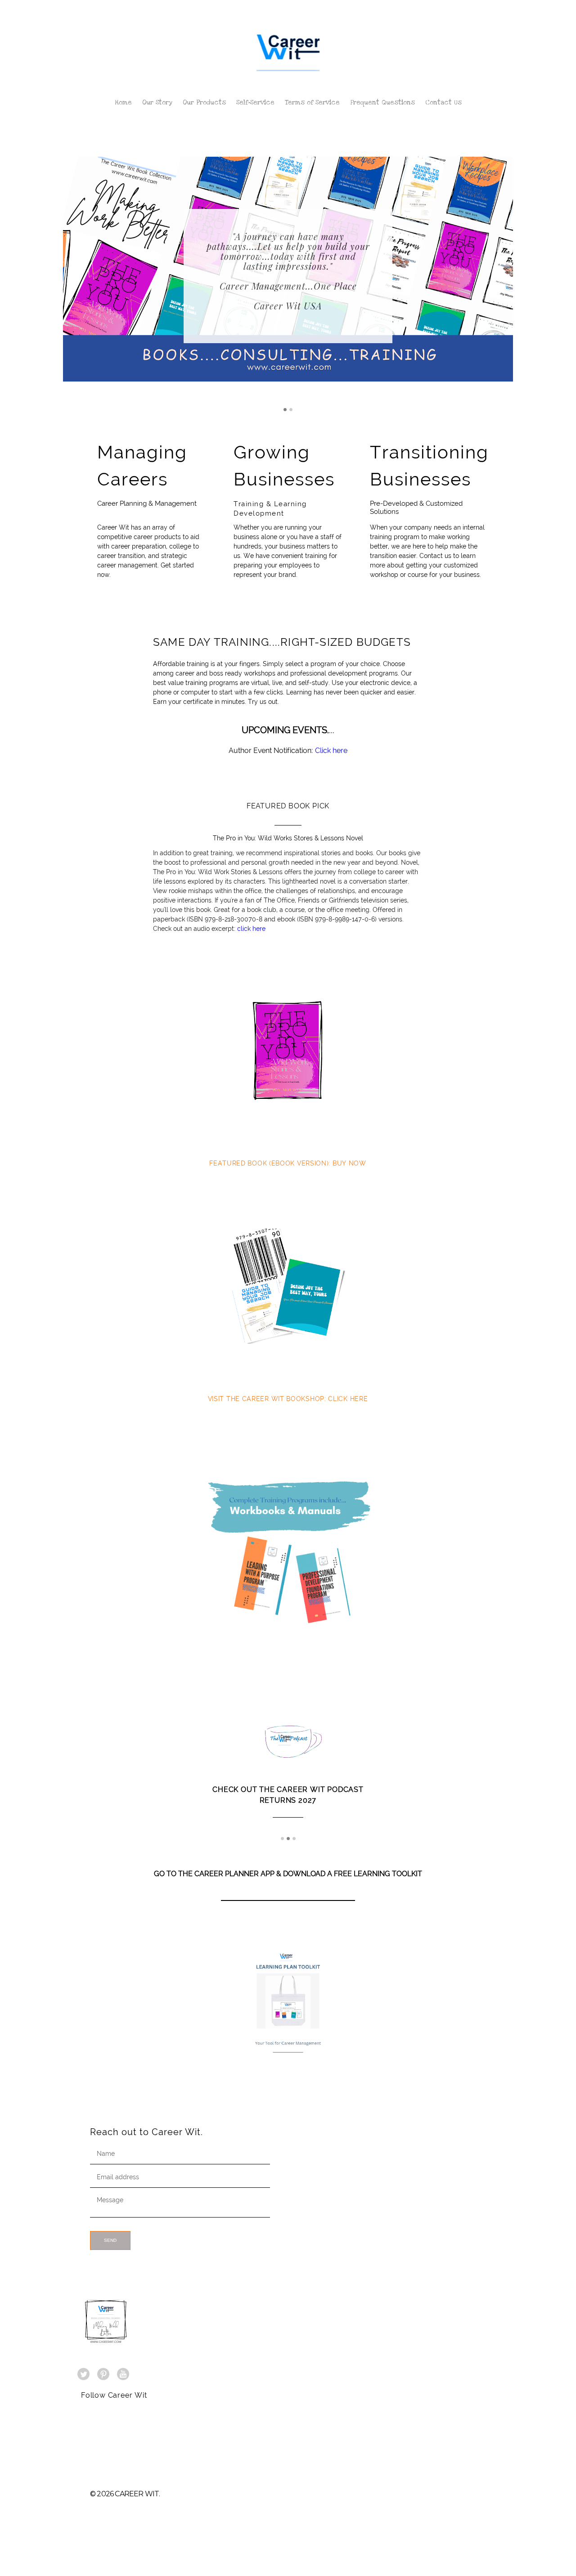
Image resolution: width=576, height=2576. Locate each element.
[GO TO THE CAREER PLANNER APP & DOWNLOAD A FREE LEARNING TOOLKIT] (288, 1883)
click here (251, 929)
